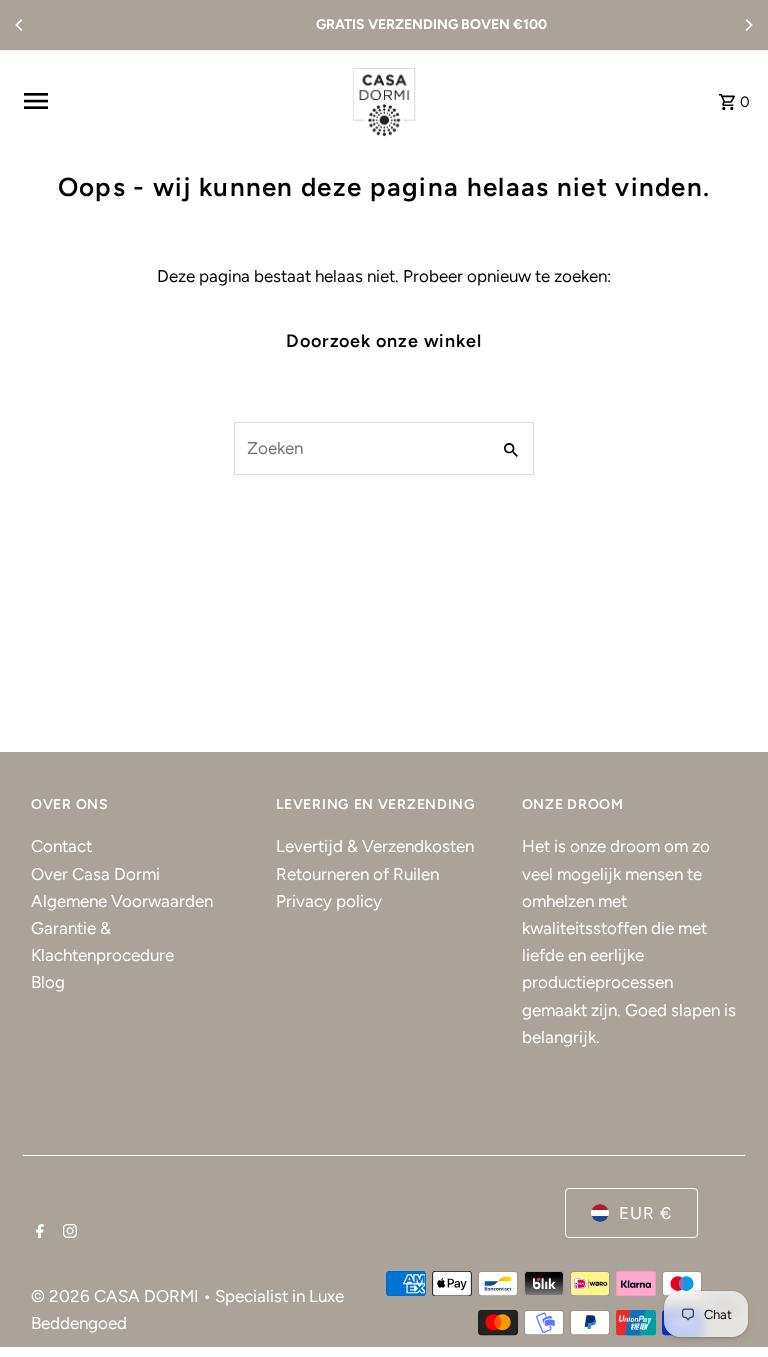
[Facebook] (37, 1233)
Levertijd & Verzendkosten (375, 846)
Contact (61, 846)
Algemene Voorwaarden (122, 901)
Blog (48, 982)
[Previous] (20, 25)
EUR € (645, 1213)
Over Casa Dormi (95, 874)
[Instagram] (67, 1233)
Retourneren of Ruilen (357, 874)
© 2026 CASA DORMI (117, 1296)
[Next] (748, 25)
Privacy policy (329, 901)
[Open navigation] (175, 101)
